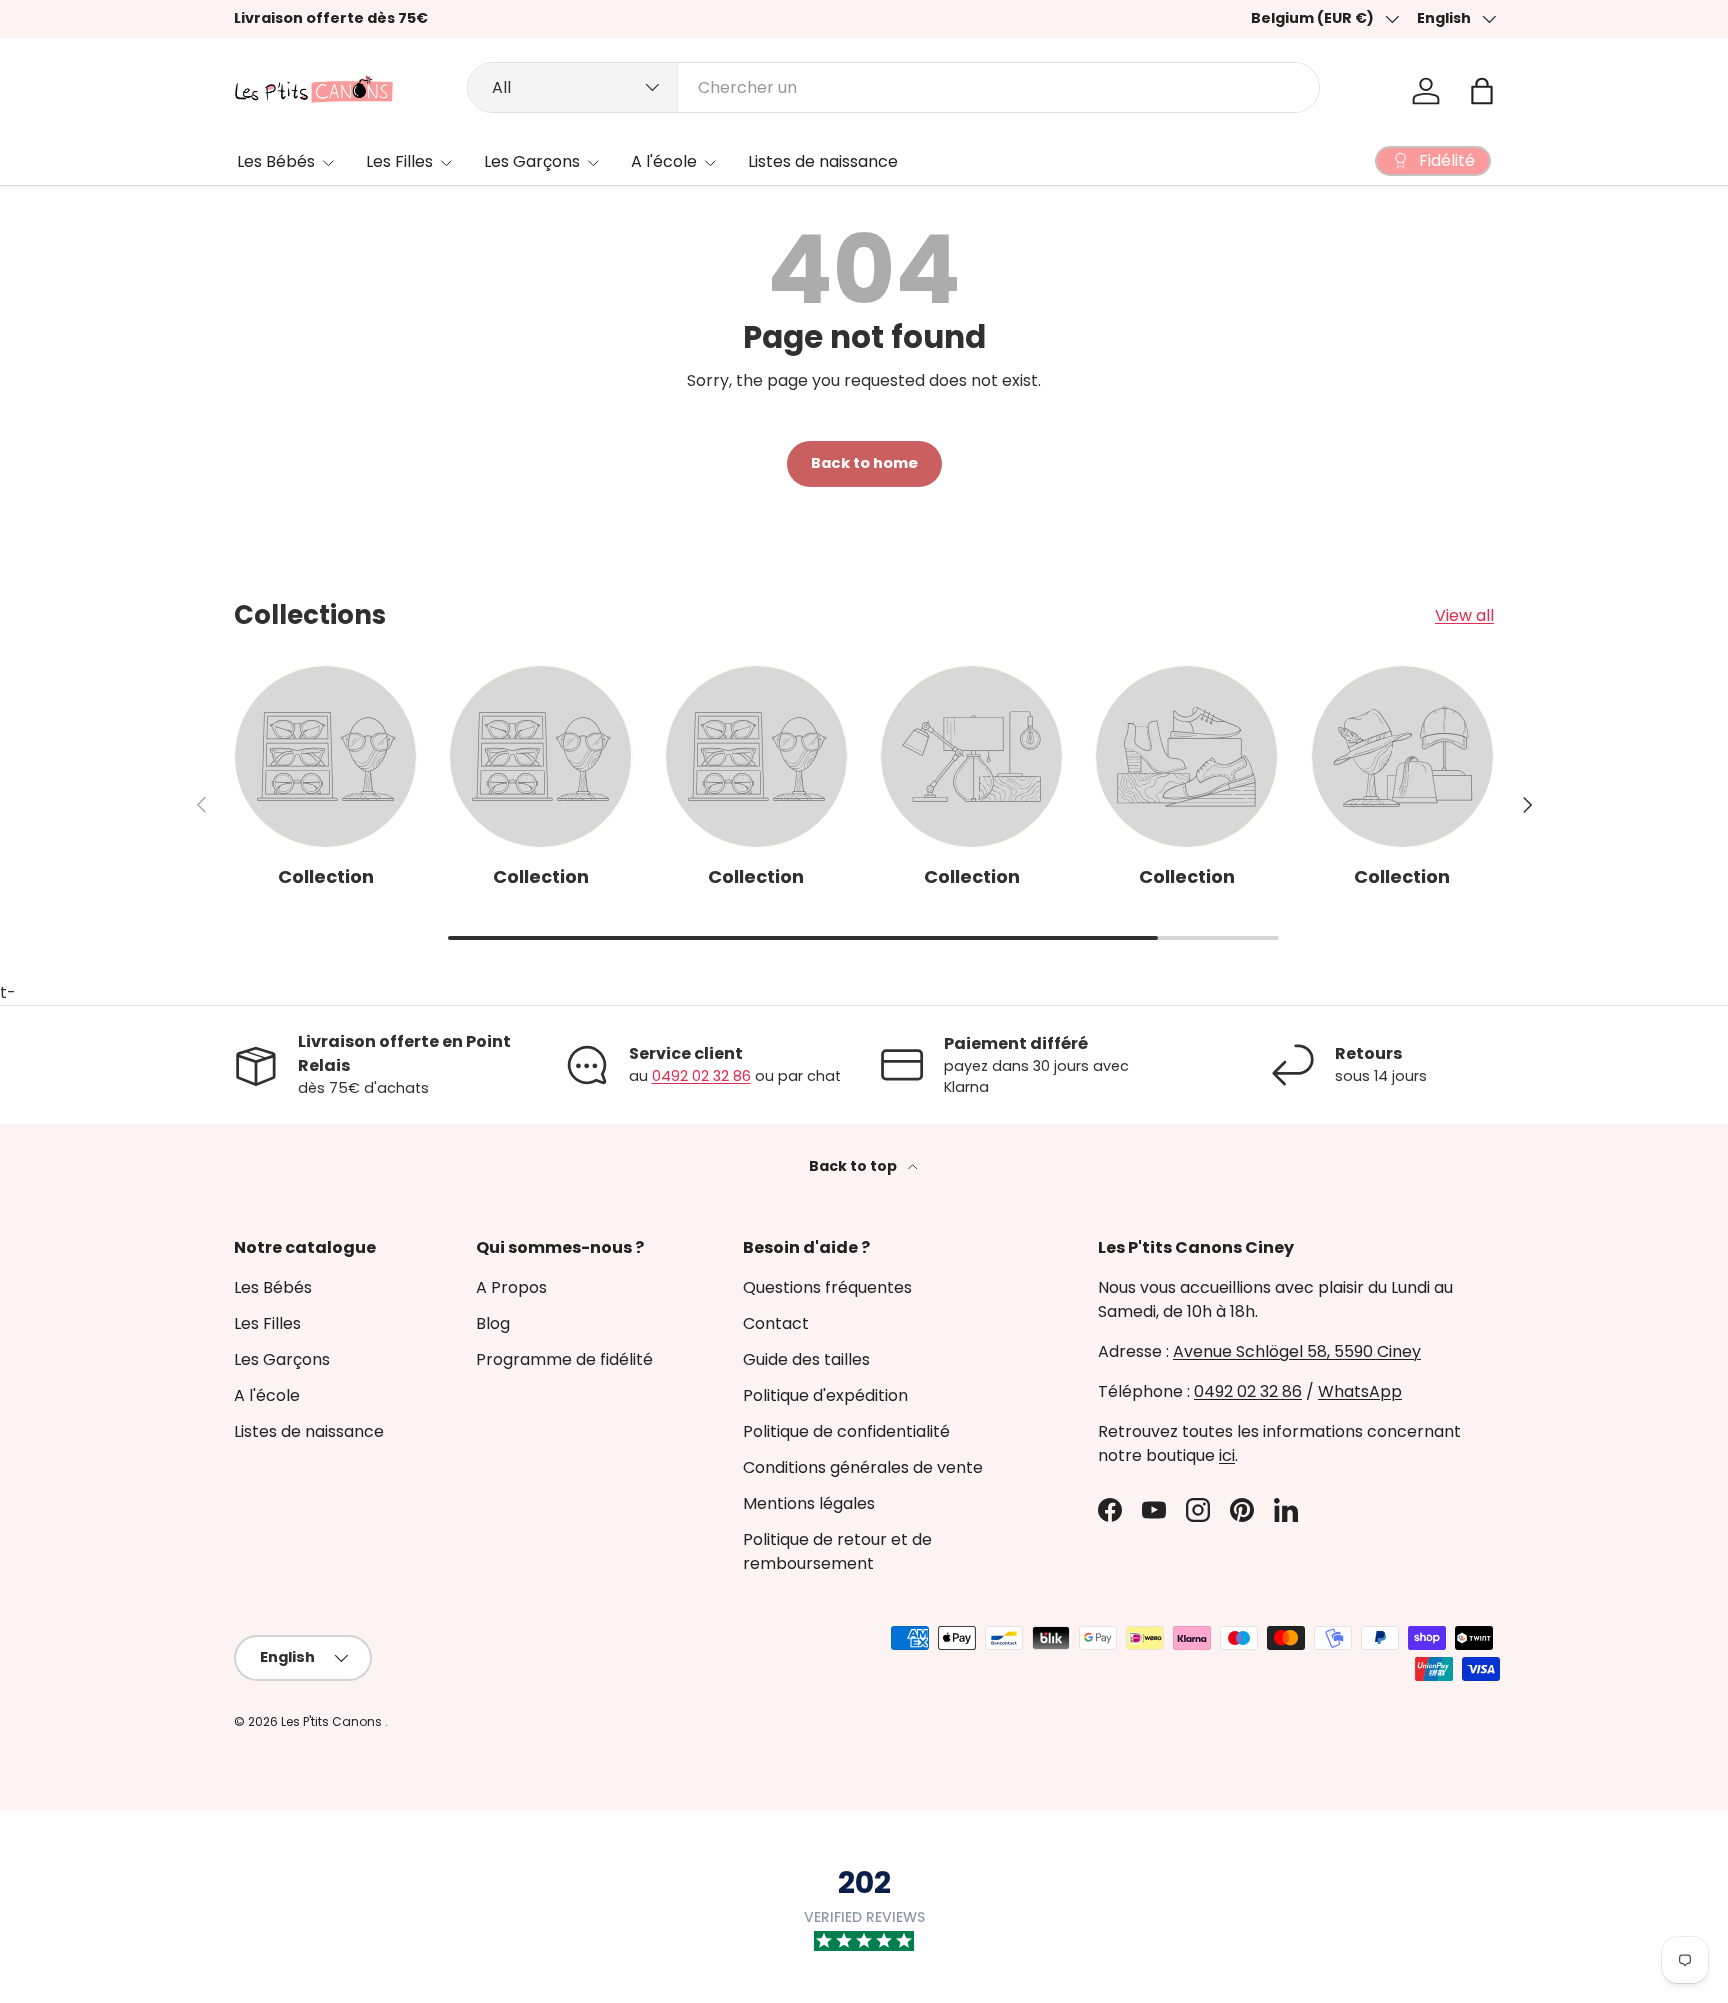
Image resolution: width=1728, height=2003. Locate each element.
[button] (1482, 91)
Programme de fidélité (564, 1359)
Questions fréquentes (827, 1287)
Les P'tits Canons (333, 1721)
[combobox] (893, 87)
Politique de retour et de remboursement (837, 1551)
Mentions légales (809, 1503)
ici (1227, 1455)
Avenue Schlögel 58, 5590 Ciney (1297, 1351)
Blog (493, 1323)
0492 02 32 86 (701, 1076)
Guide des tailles (806, 1359)
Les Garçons (532, 161)
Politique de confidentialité (846, 1431)
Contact (776, 1323)
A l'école (664, 161)
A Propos (511, 1287)
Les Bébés (276, 161)
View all (1464, 615)
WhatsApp (1360, 1391)
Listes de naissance (823, 161)
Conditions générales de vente (863, 1467)
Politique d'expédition (825, 1395)
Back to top (854, 1166)
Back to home (864, 463)
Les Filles (399, 161)
